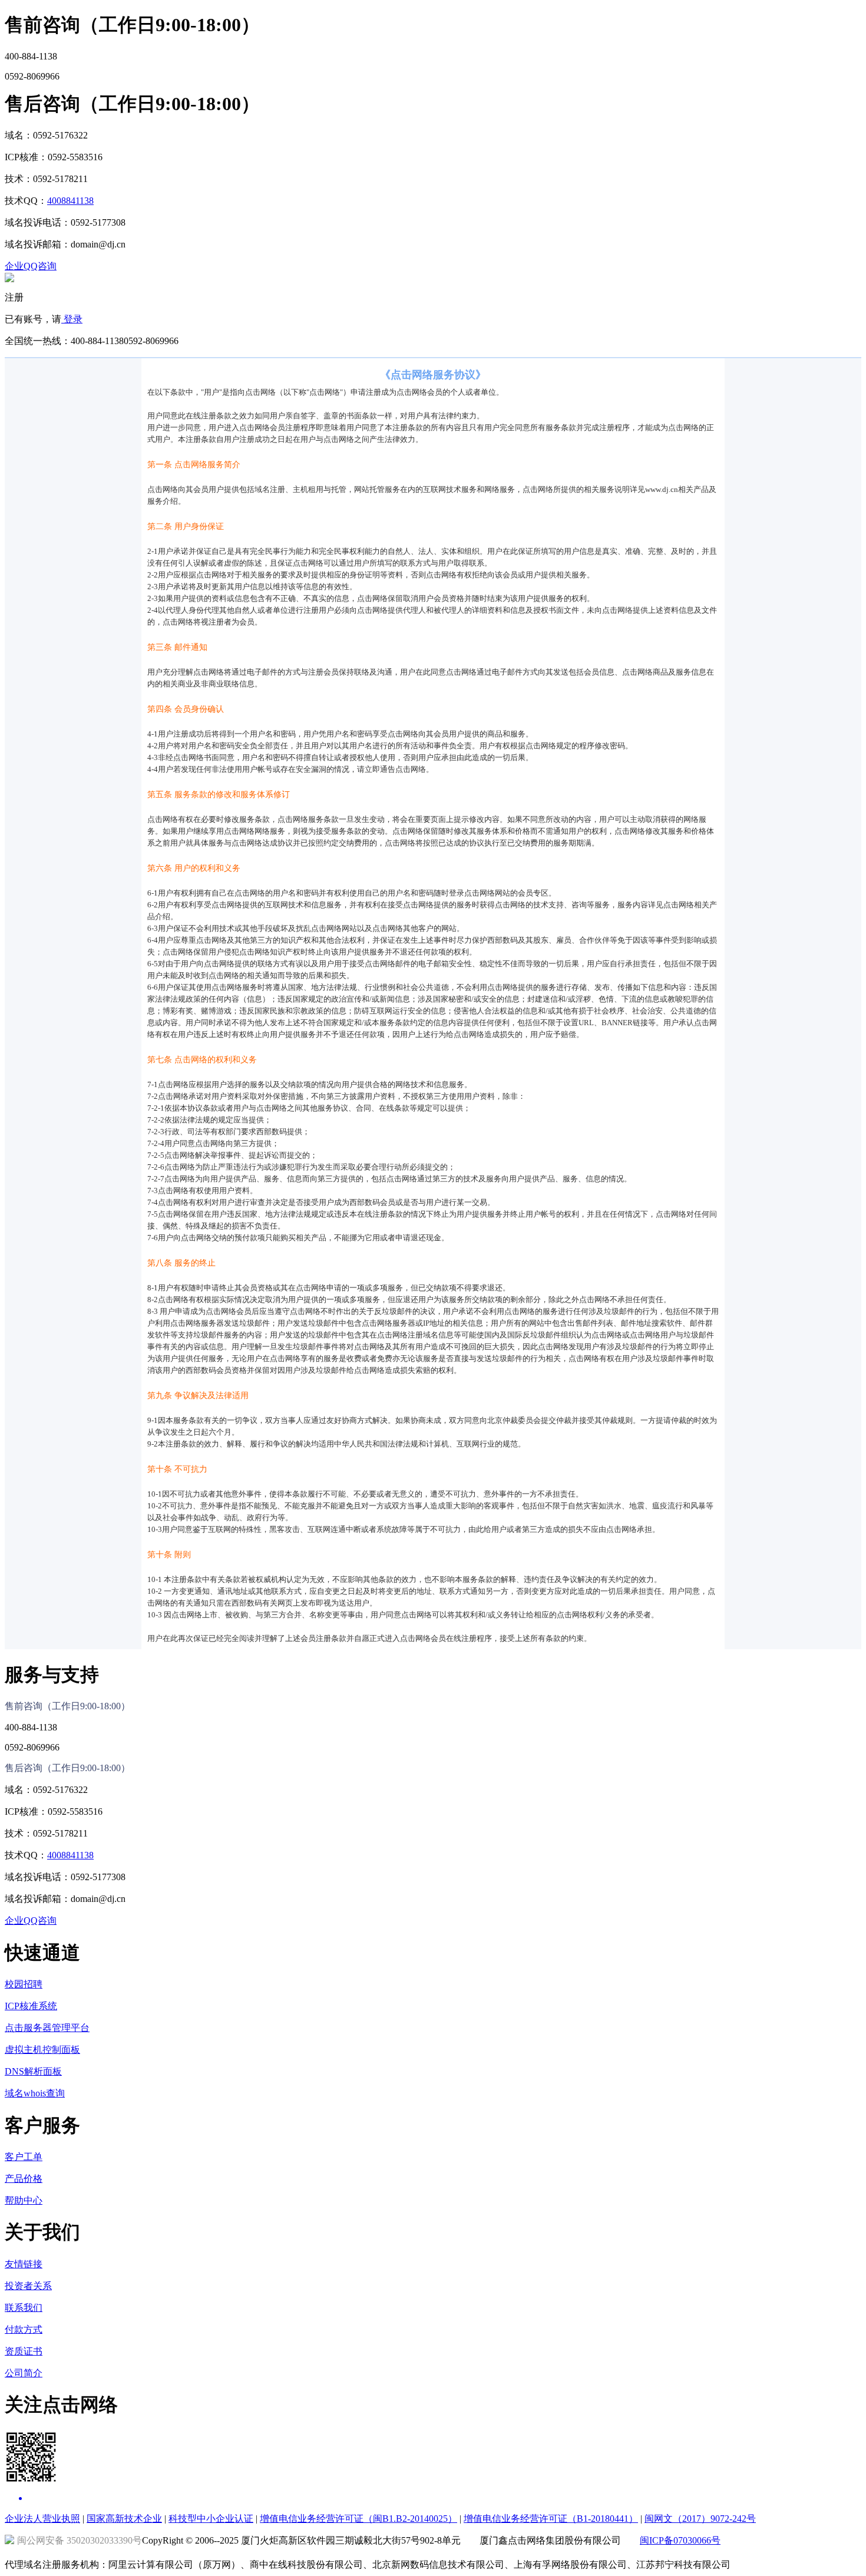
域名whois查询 (35, 2093)
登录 (72, 319)
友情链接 (24, 2264)
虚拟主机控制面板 (42, 2050)
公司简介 (24, 2373)
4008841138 (70, 201)
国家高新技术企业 (124, 2519)
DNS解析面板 (33, 2071)
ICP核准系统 (31, 2006)
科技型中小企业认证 (211, 2519)
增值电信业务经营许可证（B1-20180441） (551, 2519)
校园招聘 (24, 1984)
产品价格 (24, 2179)
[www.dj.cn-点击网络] (9, 279)
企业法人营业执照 (42, 2519)
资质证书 (24, 2351)
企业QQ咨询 (31, 266)
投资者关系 (28, 2286)
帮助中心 (24, 2200)
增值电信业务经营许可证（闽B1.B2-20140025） (358, 2519)
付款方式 (24, 2329)
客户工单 (24, 2157)
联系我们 (24, 2308)
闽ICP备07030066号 (680, 2540)
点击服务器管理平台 (47, 2028)
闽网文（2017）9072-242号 (700, 2519)
